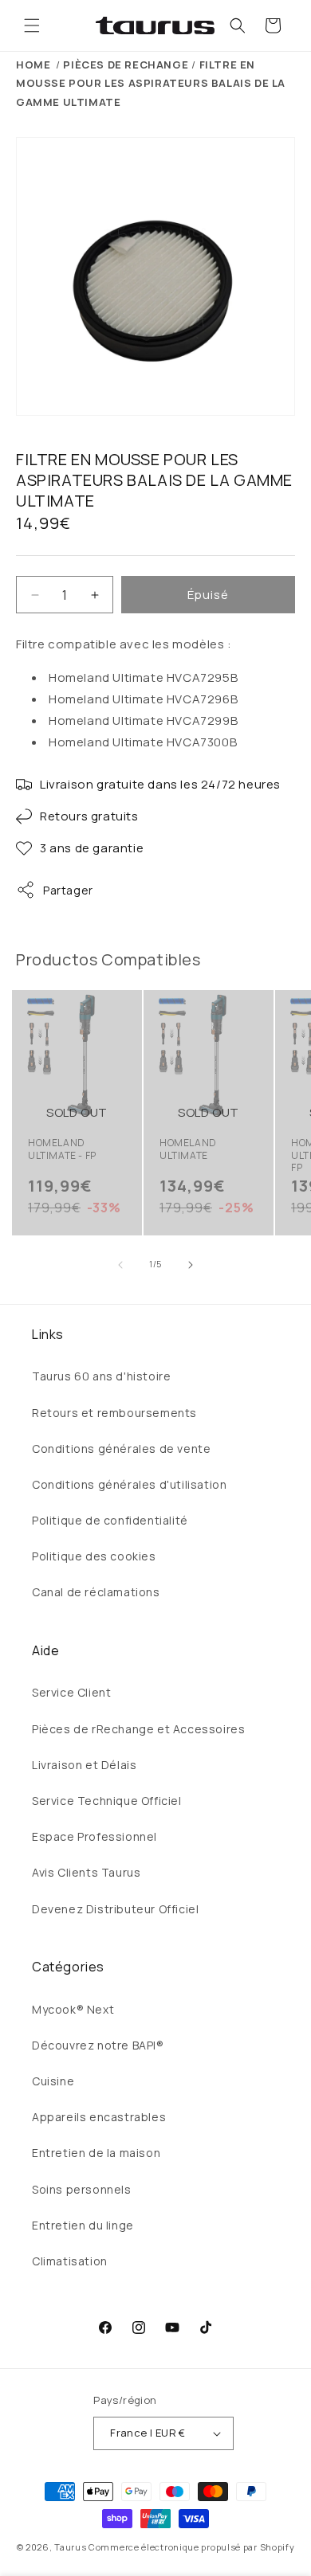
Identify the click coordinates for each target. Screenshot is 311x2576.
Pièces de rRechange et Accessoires (138, 1729)
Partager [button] (68, 890)
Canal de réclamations (96, 1592)
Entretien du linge (83, 2225)
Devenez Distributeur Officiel (115, 1909)
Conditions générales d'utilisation (129, 1484)
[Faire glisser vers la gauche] (120, 1265)
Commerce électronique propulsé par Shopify (191, 2547)
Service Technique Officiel (107, 1801)
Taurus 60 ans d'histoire (101, 1376)
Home (33, 65)
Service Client (71, 1692)
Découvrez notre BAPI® (98, 2045)
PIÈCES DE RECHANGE (126, 65)
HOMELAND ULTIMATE (188, 1149)
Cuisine (53, 2081)
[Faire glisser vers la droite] (191, 1265)
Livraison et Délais (84, 1765)
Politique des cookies (94, 1556)
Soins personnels (82, 2189)
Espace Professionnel (94, 1836)
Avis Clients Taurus (86, 1872)
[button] (32, 25)
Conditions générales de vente (121, 1449)
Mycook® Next (73, 2009)
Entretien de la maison (96, 2153)
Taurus (70, 2547)
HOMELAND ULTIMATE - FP (62, 1149)
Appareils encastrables (99, 2117)
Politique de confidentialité (110, 1520)
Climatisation (70, 2261)
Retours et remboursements (114, 1413)
